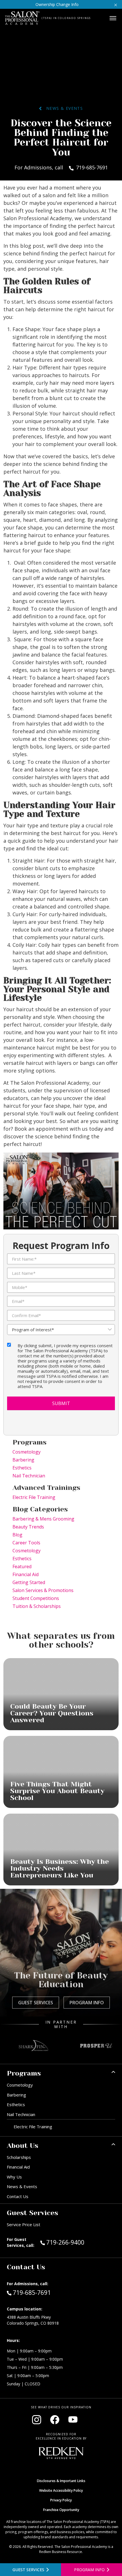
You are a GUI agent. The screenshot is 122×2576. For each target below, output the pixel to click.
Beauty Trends (28, 1527)
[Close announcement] (116, 4)
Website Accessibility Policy (61, 2490)
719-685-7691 (32, 2292)
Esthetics (22, 1468)
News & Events (62, 108)
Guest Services (36, 2003)
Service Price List (24, 2224)
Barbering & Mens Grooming (43, 1519)
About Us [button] (23, 2146)
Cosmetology (27, 1452)
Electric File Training (34, 1497)
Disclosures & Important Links (61, 2481)
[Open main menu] (113, 18)
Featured (22, 1566)
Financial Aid (26, 1574)
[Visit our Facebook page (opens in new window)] (55, 2420)
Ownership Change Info (57, 4)
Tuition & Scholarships (37, 1606)
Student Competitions (36, 1598)
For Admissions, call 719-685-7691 (61, 167)
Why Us (14, 2177)
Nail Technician (29, 1476)
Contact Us (18, 2196)
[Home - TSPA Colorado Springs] (22, 18)
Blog (17, 1535)
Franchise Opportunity (61, 2510)
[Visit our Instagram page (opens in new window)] (37, 2420)
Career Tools (26, 1543)
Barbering (23, 1460)
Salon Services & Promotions (43, 1590)
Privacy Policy (61, 2500)
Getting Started (29, 1582)
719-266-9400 (77, 2242)
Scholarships (19, 2157)
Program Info (87, 2003)
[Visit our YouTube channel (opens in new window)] (73, 2420)
